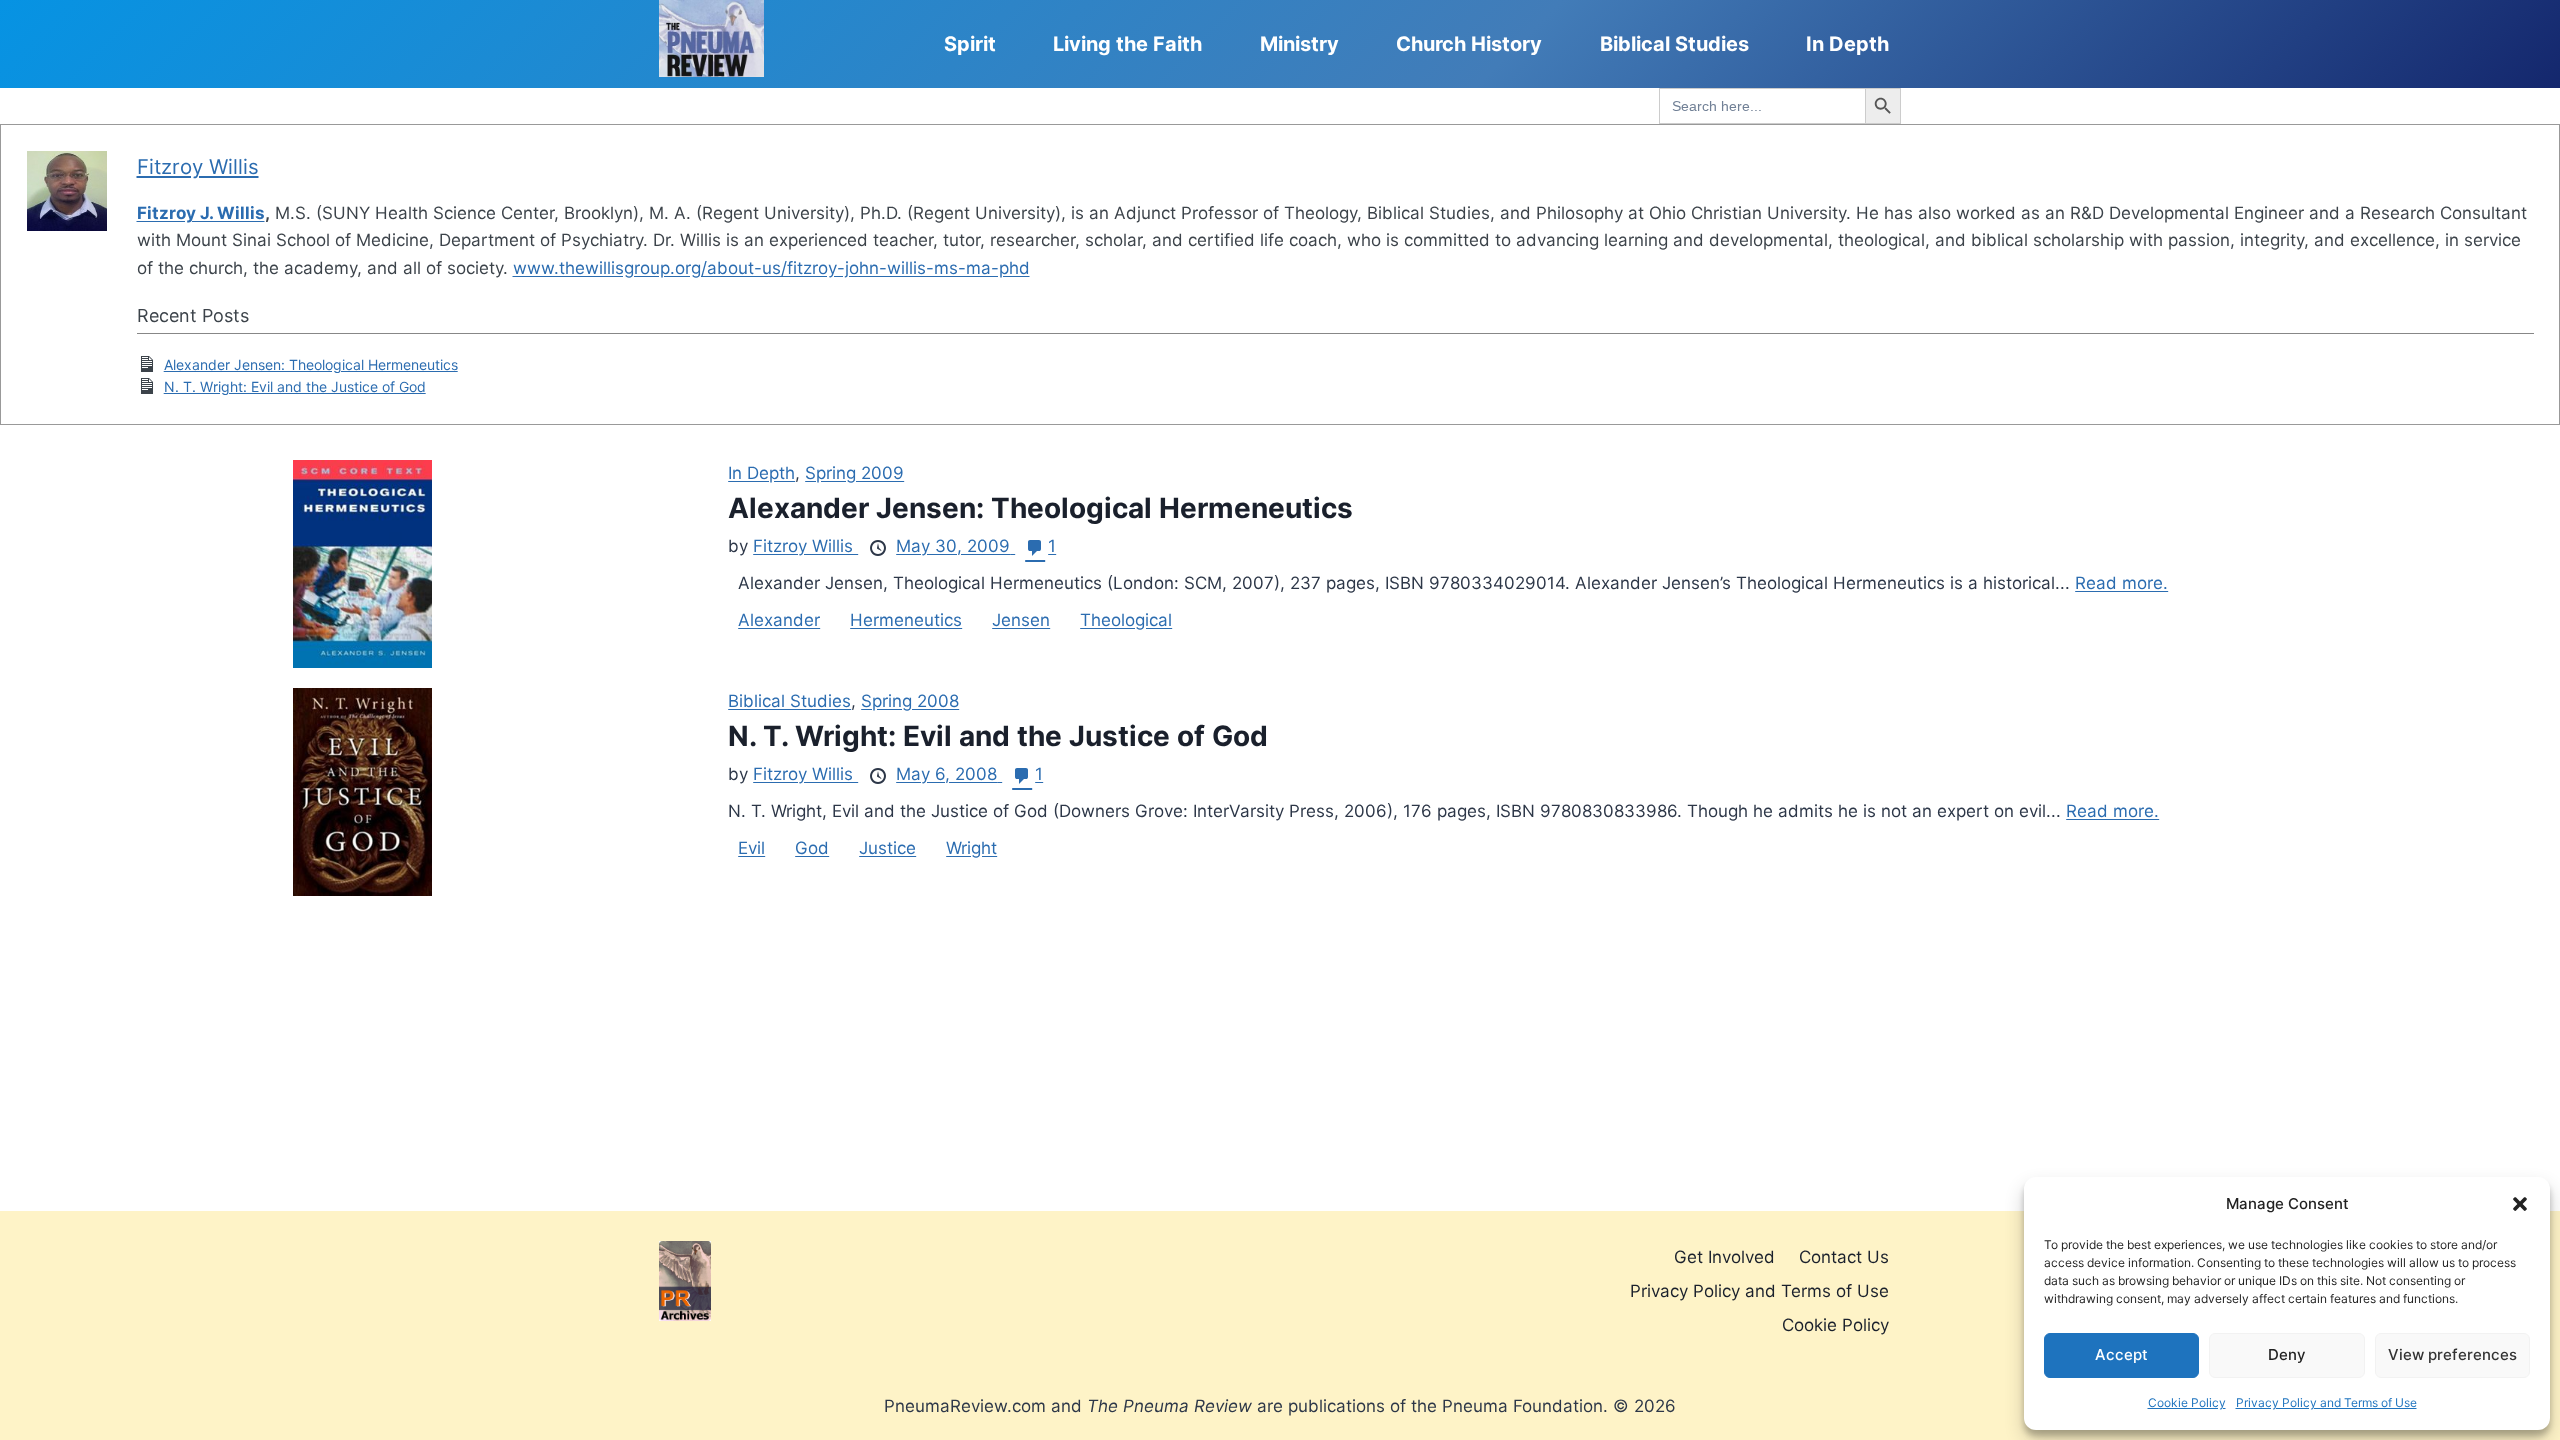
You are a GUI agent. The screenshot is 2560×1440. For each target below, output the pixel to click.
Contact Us (1844, 1257)
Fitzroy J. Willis (201, 213)
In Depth (1847, 44)
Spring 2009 (854, 473)
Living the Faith (1127, 44)
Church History (1469, 44)
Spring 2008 (910, 701)
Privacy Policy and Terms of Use (2326, 1402)
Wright (971, 848)
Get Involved (1724, 1257)
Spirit (970, 44)
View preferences (2452, 1354)
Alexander (779, 620)
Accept (2121, 1354)
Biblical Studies (1674, 44)
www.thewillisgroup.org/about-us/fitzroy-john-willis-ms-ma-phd (771, 268)
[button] (2520, 1204)
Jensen (1021, 620)
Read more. (2121, 583)
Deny (2287, 1354)
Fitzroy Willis (198, 166)
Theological (1126, 620)
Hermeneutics (906, 620)
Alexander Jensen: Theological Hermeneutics (311, 364)
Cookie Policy (2187, 1402)
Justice (887, 848)
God (812, 848)
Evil (751, 848)
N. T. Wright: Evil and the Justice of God (295, 386)
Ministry (1299, 44)
